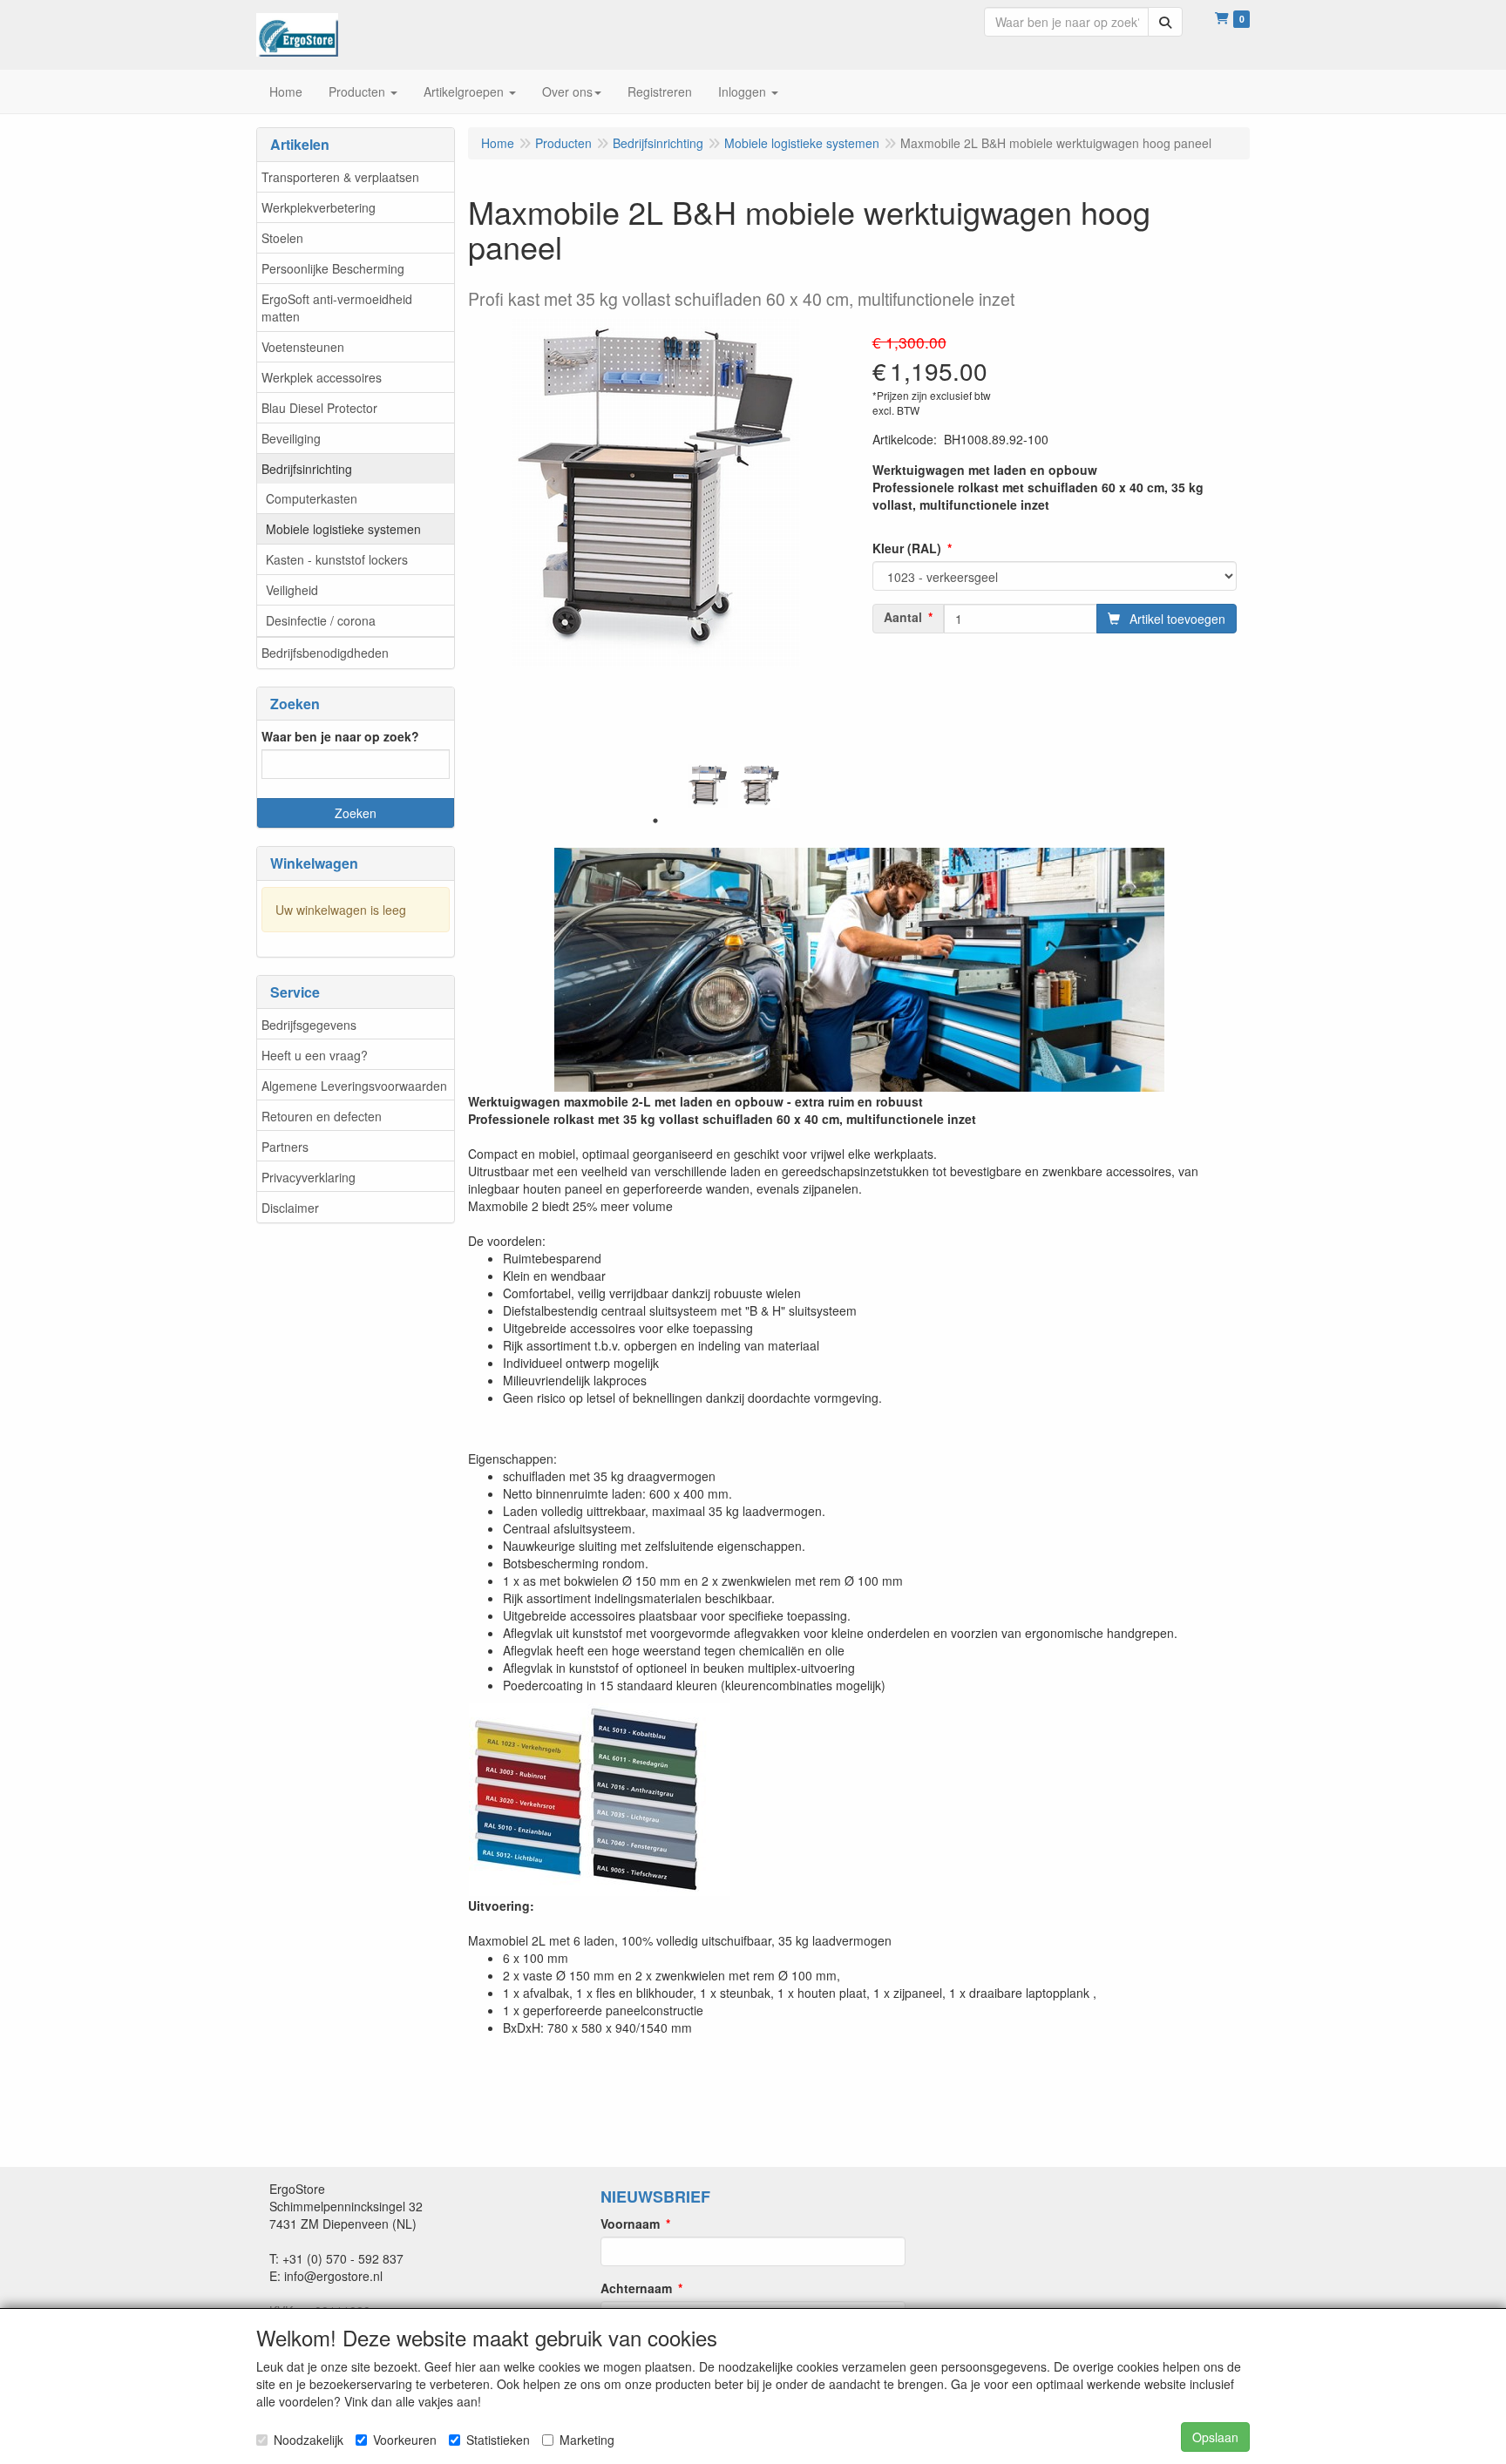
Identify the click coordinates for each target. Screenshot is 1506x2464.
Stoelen (282, 238)
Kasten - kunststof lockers (337, 559)
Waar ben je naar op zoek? (340, 736)
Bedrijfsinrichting (307, 469)
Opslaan (1215, 2437)
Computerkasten (312, 498)
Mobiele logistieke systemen (343, 529)
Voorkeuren (405, 2440)
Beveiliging (291, 438)
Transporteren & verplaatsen (340, 177)
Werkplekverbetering (319, 207)
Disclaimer (290, 1208)
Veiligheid (292, 590)
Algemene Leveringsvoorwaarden (354, 1086)
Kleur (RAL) (907, 548)
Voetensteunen (303, 347)
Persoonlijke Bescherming (333, 268)
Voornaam (630, 2224)
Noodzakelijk (309, 2440)
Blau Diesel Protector (319, 408)
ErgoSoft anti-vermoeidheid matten (337, 308)
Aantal (903, 617)
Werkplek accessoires (322, 377)
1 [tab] (655, 821)
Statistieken (498, 2440)
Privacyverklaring (309, 1177)
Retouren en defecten (322, 1116)
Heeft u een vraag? (315, 1055)
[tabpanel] (708, 786)
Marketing (587, 2440)
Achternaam (636, 2288)
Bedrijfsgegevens (309, 1025)
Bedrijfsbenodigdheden (325, 653)
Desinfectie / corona (321, 620)
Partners (285, 1147)
